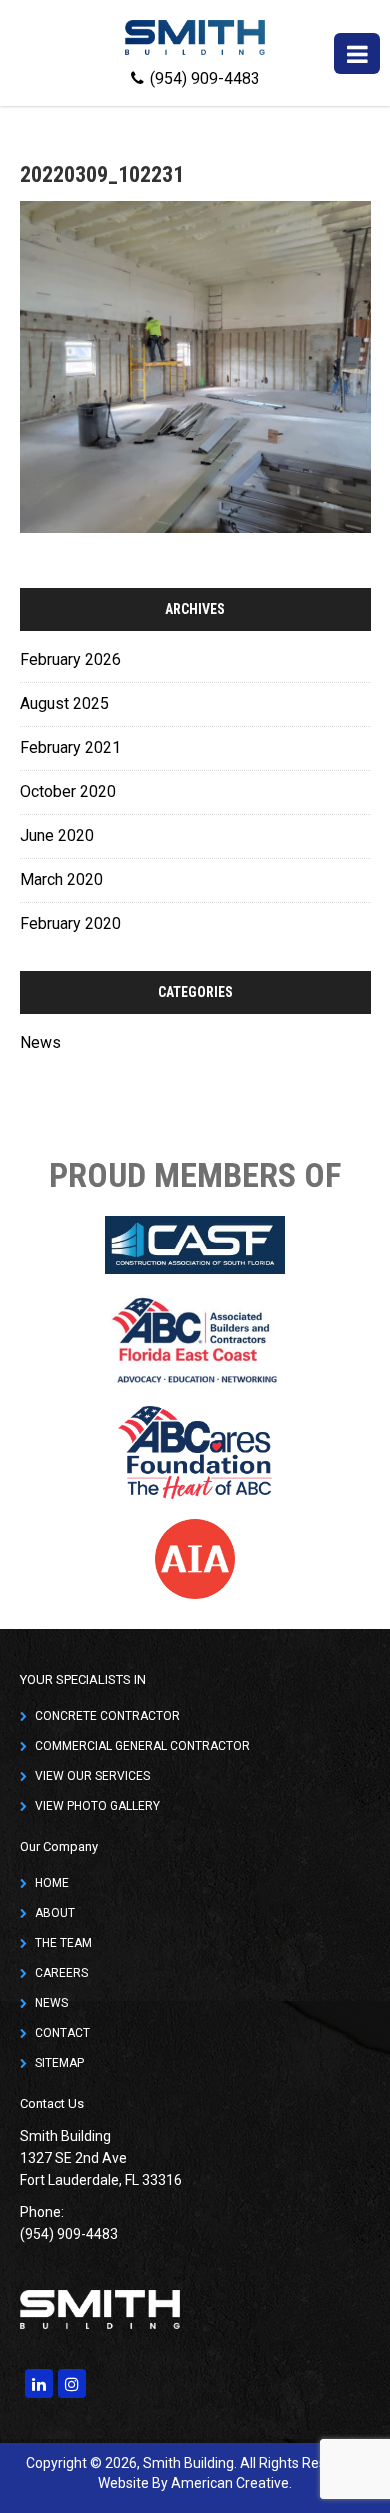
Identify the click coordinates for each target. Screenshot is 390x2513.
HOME (52, 1883)
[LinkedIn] (39, 2383)
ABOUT (55, 1913)
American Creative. (231, 2483)
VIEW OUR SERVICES (92, 1776)
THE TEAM (63, 1943)
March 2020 (61, 879)
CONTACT (62, 2033)
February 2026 (70, 659)
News (40, 1042)
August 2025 (64, 703)
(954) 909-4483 (205, 78)
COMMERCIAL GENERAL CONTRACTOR (142, 1746)
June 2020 (57, 835)
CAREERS (61, 1973)
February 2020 (70, 923)
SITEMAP (59, 2063)
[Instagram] (72, 2383)
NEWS (51, 2003)
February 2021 (70, 747)
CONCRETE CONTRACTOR (107, 1716)
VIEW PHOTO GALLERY (97, 1806)
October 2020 (68, 791)
